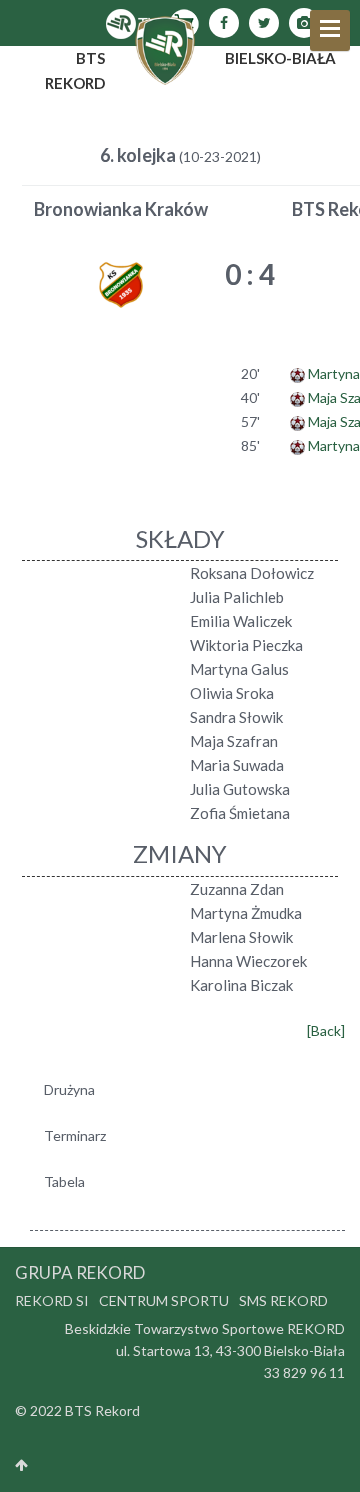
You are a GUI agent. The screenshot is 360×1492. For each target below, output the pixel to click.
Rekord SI (52, 1300)
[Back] (326, 1030)
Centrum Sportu (164, 1300)
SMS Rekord (283, 1300)
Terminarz (75, 1135)
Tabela (64, 1181)
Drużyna (69, 1089)
